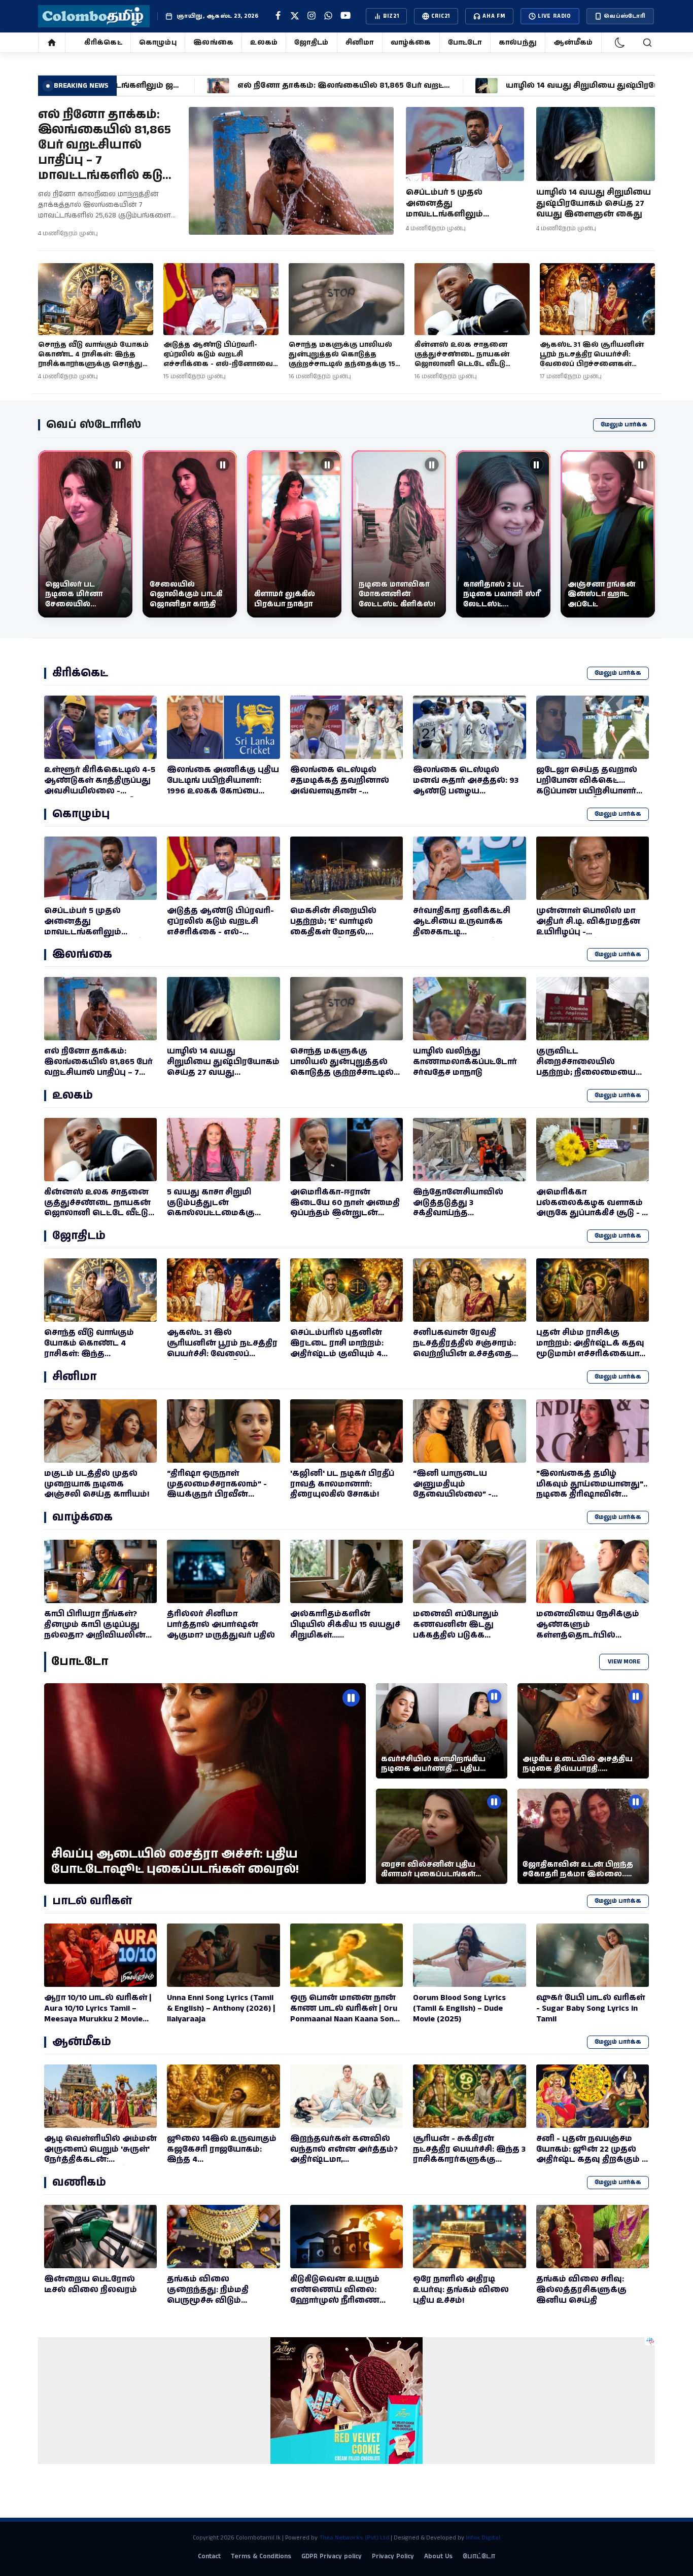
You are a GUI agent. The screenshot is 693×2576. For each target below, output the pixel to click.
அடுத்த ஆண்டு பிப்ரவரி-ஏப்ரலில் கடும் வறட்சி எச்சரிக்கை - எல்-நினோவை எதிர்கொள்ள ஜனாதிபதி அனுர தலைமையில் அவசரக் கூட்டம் (220, 369)
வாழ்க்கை (411, 43)
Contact (209, 2556)
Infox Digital (483, 2538)
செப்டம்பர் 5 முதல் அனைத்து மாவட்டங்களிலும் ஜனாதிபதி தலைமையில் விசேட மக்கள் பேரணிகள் (462, 214)
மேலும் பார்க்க (624, 425)
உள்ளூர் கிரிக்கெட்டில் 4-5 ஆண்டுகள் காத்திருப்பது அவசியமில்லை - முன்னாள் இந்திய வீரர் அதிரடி (100, 791)
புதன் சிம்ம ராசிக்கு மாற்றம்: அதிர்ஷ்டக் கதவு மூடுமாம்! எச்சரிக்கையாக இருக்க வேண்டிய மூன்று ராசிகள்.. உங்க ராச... (592, 1354)
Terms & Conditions (261, 2556)
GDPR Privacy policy (332, 2556)
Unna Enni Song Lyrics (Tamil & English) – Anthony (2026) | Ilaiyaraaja (221, 2008)
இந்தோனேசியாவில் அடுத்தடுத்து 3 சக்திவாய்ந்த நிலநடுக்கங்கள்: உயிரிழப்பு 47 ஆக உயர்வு (467, 1213)
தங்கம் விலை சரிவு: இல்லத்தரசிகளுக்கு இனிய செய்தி (581, 2290)
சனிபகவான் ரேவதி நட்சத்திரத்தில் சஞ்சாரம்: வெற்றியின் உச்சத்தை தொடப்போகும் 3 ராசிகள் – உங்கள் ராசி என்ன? (468, 1354)
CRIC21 (441, 16)
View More (624, 1662)
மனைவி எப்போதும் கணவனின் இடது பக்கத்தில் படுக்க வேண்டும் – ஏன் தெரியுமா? (456, 1635)
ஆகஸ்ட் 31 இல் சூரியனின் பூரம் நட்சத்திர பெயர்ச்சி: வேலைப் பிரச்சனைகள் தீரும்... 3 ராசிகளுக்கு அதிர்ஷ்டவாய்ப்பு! (592, 364)
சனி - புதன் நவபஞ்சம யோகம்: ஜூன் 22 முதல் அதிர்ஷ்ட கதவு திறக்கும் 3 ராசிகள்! (591, 2154)
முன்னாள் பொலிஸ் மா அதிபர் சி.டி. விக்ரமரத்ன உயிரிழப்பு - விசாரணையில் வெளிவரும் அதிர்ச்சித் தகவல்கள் (588, 937)
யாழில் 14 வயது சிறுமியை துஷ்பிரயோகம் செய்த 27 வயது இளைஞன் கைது (594, 203)
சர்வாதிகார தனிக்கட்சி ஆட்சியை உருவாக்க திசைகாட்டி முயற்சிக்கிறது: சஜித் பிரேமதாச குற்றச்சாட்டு (462, 932)
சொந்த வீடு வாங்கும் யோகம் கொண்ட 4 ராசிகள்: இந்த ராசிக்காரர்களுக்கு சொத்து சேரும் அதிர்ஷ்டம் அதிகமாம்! (93, 359)
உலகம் (264, 43)
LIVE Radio (555, 16)
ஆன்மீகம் (573, 43)
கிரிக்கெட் (103, 43)
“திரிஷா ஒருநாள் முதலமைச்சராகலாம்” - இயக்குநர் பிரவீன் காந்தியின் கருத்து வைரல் (217, 1495)
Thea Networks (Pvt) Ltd (354, 2538)
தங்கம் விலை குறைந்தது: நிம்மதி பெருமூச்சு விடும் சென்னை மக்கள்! (208, 2295)
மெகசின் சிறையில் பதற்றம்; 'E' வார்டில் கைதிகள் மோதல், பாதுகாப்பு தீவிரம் (333, 927)
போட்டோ (465, 43)
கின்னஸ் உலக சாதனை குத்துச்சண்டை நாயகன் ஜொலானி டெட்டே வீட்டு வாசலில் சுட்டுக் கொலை (462, 359)
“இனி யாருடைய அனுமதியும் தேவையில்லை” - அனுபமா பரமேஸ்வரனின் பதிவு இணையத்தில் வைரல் (463, 1500)
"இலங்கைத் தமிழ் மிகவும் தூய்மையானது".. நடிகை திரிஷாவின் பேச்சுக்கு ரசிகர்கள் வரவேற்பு (592, 1495)
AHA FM (494, 16)
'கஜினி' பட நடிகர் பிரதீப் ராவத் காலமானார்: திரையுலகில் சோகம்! (342, 1484)
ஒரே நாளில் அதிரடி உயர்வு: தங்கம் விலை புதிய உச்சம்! (461, 2290)
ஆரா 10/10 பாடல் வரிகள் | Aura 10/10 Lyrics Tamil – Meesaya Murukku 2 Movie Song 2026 (98, 2013)
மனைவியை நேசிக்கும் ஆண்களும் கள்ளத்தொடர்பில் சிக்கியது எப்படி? (588, 1630)
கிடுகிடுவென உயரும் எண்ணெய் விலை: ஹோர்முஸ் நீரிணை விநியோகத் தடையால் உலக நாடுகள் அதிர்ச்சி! (339, 2300)
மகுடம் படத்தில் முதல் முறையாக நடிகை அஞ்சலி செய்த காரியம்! (97, 1484)
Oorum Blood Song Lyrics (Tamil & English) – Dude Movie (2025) (459, 2008)
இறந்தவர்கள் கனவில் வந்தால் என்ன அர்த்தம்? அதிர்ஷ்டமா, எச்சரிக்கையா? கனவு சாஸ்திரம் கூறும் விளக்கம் (346, 2160)
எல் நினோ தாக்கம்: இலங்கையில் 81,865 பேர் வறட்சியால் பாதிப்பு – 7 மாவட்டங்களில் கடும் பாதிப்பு (106, 153)
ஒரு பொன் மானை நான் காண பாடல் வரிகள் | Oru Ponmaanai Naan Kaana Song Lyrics (344, 2013)
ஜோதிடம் (311, 43)
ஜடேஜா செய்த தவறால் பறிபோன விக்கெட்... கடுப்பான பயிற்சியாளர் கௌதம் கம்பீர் (587, 786)
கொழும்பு (158, 43)
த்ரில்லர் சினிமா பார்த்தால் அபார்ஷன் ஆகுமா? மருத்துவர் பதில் (221, 1625)
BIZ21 (391, 16)
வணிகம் (79, 2182)
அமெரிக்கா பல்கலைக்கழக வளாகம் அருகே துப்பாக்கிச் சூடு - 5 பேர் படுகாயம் (591, 1208)
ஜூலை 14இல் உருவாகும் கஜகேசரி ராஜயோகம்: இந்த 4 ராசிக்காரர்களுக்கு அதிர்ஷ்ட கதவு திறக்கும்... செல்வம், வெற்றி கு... (222, 2165)
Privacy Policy (393, 2556)
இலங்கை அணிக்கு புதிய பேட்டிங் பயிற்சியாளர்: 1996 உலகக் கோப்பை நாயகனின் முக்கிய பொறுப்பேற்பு (223, 791)
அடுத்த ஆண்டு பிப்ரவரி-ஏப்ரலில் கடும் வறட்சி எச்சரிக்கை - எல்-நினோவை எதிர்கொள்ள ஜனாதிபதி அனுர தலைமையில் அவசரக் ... (221, 937)
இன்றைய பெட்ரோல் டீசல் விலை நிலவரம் (91, 2284)
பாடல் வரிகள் (92, 1901)
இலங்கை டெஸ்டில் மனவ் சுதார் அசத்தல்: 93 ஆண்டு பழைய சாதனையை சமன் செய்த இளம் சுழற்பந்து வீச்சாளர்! (469, 791)
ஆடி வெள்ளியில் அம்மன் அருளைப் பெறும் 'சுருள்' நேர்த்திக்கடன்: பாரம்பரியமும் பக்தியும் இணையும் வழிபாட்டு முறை (100, 2165)
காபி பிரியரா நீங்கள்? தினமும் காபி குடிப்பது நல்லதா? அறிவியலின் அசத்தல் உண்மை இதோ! (99, 1630)
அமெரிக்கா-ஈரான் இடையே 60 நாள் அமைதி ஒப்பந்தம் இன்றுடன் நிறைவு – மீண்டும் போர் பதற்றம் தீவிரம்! (345, 1213)
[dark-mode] (620, 43)
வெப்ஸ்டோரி (625, 16)
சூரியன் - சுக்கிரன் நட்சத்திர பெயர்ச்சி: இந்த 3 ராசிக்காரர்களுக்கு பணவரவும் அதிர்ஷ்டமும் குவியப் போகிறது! (469, 2160)
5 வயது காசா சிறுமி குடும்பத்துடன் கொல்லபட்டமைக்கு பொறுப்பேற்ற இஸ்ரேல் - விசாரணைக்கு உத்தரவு (220, 1213)
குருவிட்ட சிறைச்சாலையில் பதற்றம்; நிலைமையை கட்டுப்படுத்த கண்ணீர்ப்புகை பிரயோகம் (586, 1078)
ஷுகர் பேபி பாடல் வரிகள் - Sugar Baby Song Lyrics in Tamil (591, 2008)
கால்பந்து (518, 43)
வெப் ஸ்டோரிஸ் (94, 425)
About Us (438, 2556)
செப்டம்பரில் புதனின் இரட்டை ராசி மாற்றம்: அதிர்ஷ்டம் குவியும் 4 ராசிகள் (337, 1348)
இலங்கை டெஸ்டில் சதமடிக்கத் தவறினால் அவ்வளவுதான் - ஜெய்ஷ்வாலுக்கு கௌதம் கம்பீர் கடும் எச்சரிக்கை (340, 796)
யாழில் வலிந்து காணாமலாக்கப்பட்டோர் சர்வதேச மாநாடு (465, 1062)
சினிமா (360, 43)
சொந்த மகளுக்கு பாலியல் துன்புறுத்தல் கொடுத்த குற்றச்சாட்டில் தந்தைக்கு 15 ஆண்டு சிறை (342, 359)
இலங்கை (213, 43)
